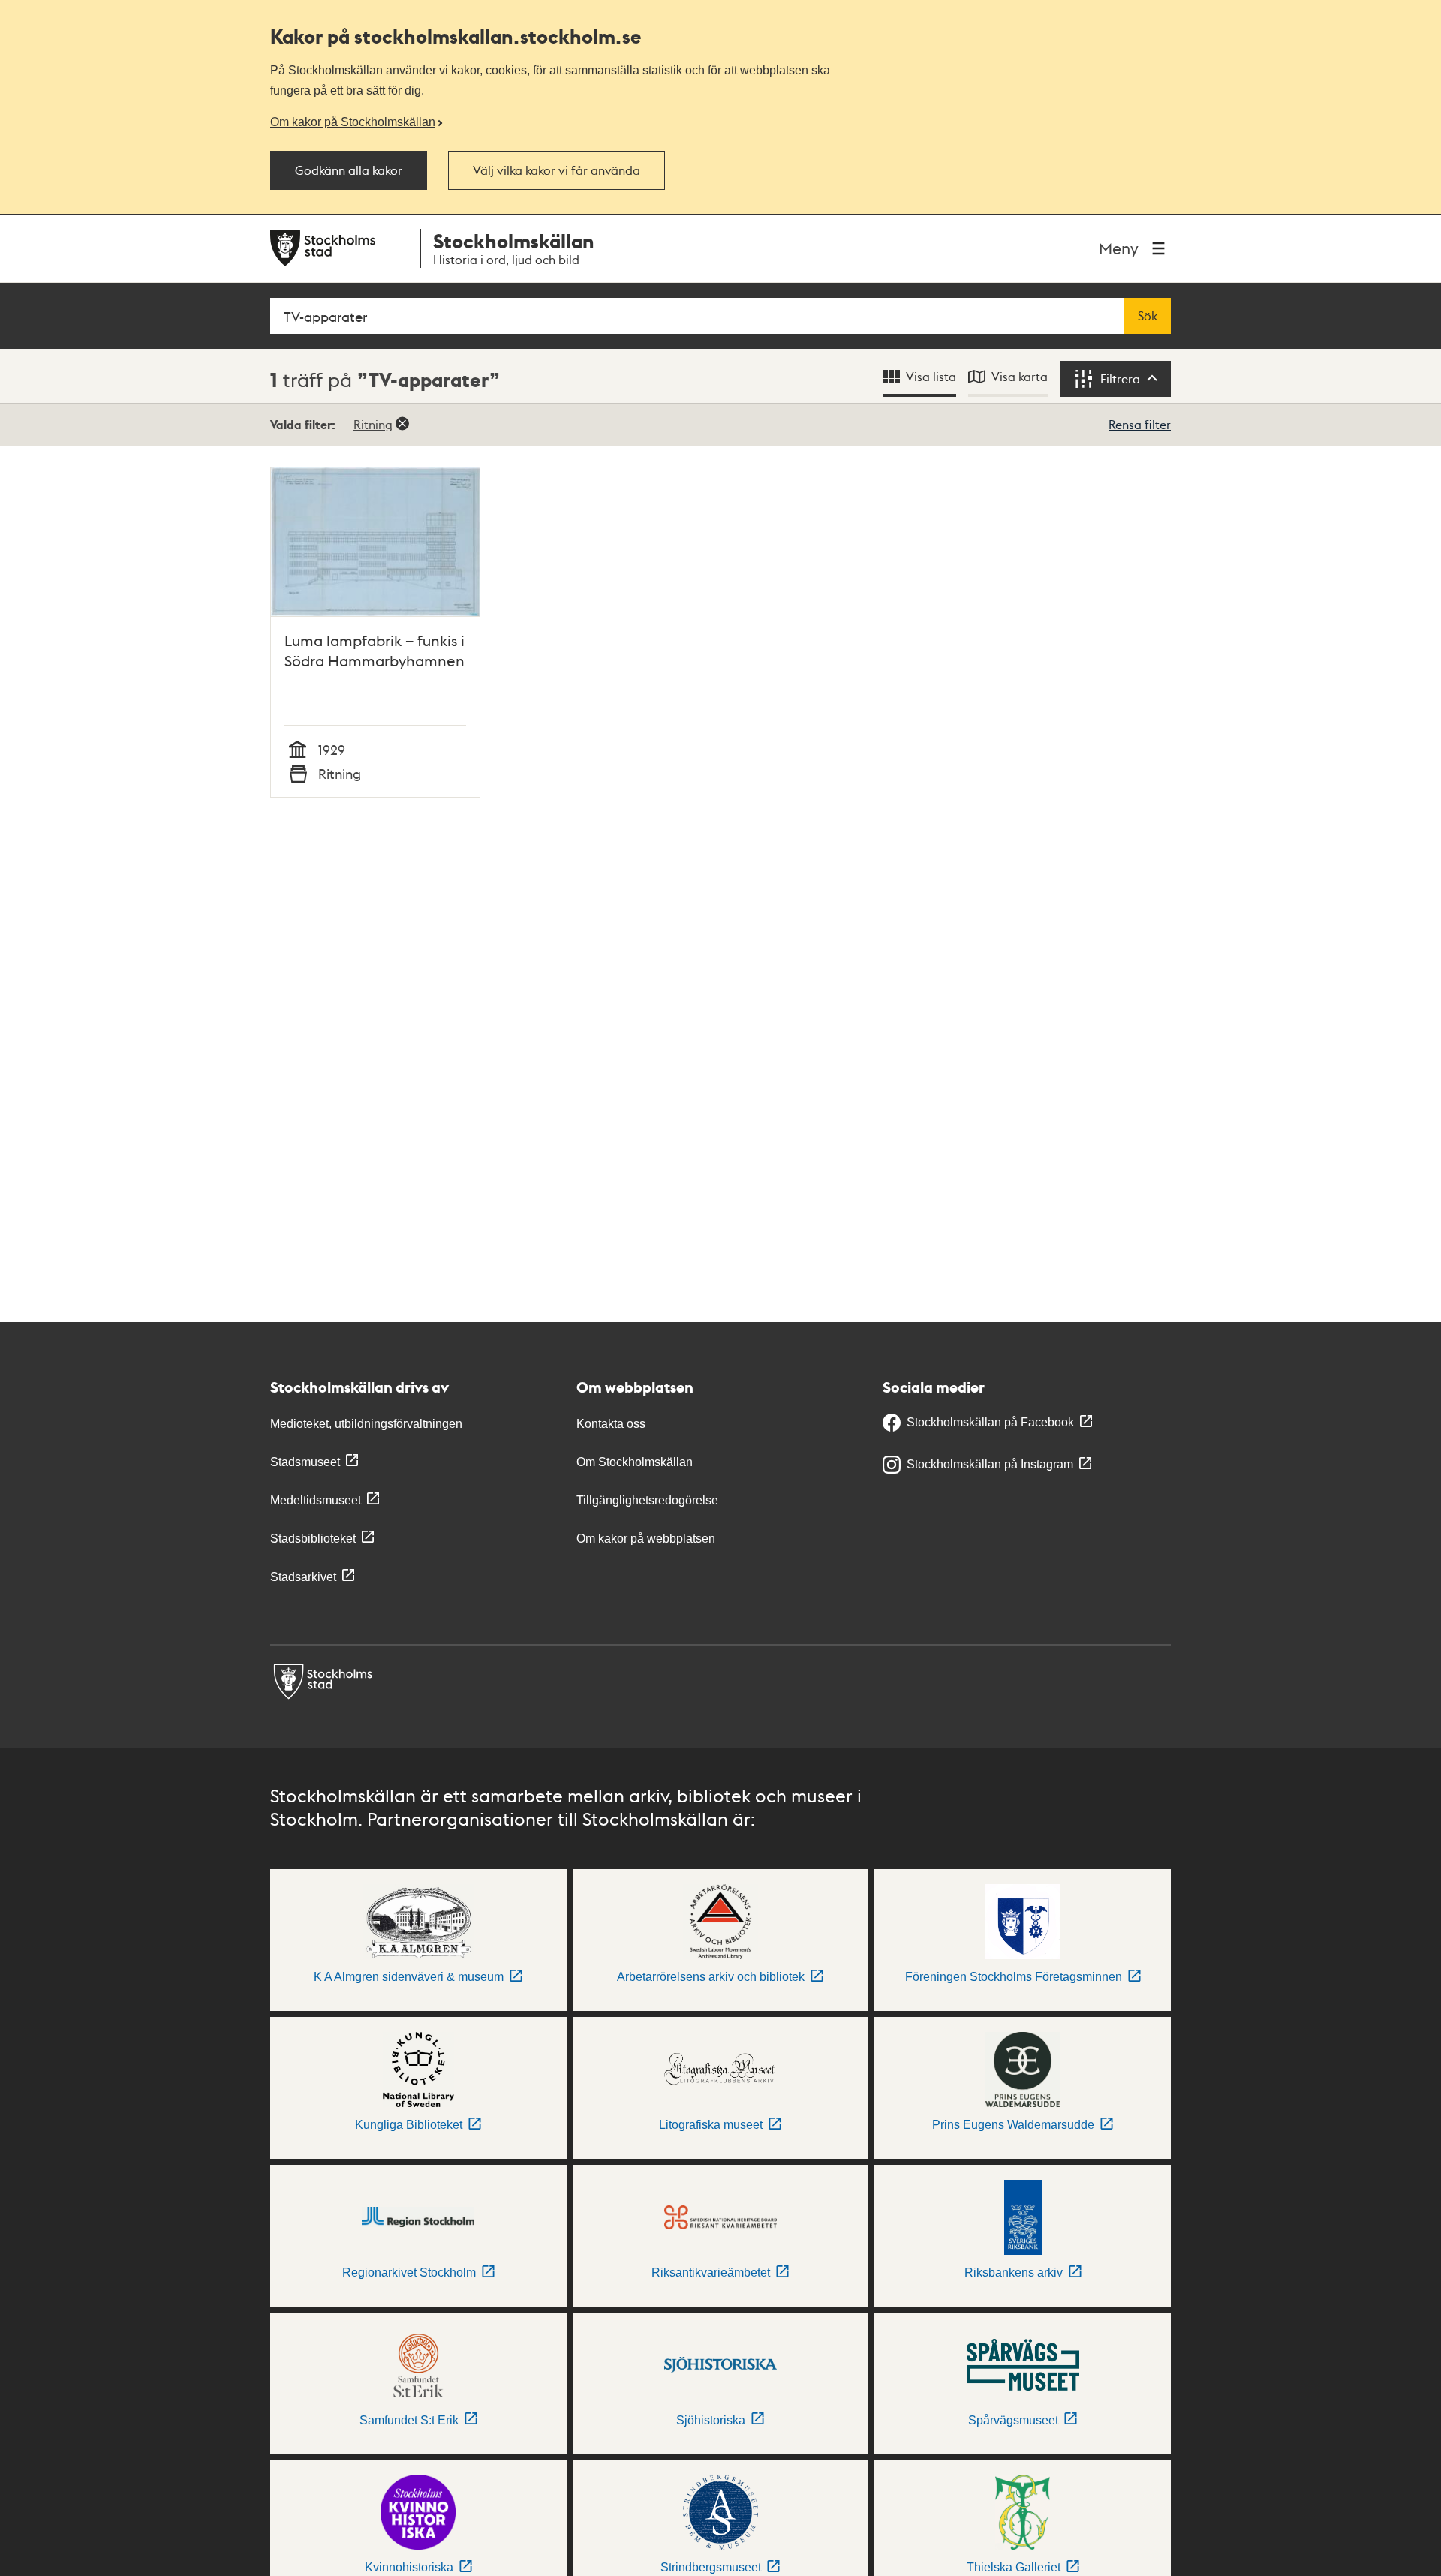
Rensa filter (1140, 424)
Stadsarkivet (303, 1577)
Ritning (373, 424)
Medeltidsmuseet (316, 1500)
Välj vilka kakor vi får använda (557, 170)
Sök (1148, 316)
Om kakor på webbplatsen (646, 1539)
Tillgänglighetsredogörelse (647, 1500)
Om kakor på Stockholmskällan (353, 122)
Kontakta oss (611, 1424)
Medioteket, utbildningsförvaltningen (366, 1424)
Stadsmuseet (305, 1462)
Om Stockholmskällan (635, 1462)
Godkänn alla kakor (349, 170)
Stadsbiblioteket (313, 1539)
